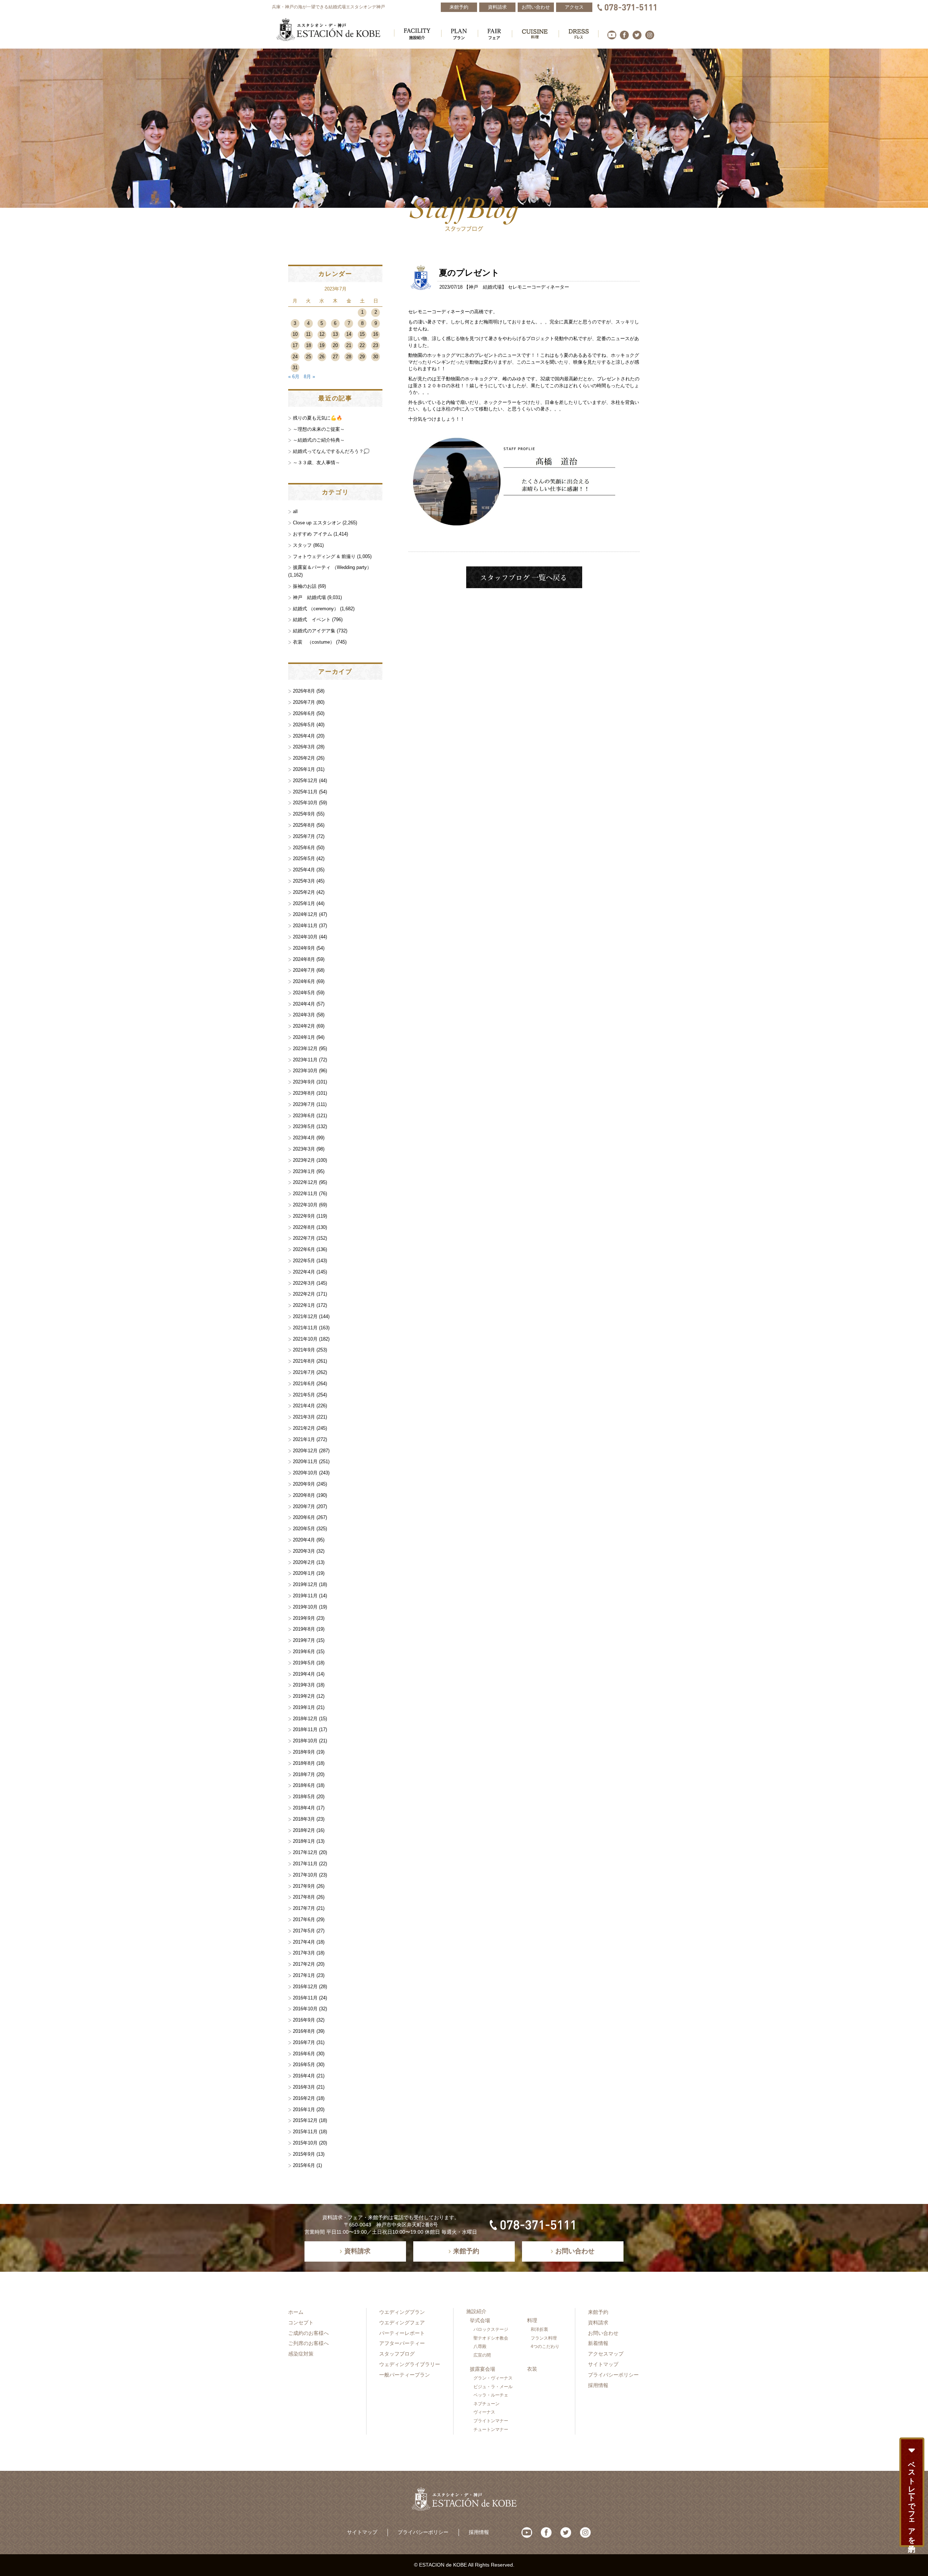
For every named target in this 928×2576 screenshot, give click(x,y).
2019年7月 (304, 1640)
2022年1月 (304, 1305)
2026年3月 (304, 747)
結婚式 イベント (312, 620)
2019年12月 (305, 1584)
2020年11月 (305, 1462)
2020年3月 (304, 1551)
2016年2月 (304, 2098)
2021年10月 (305, 1339)
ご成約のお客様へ (308, 2333)
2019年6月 (304, 1652)
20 (335, 345)
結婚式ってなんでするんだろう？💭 (331, 451)
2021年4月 (304, 1406)
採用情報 (598, 2385)
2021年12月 (305, 1316)
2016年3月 (304, 2087)
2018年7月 (304, 1774)
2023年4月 (304, 1138)
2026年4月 (304, 736)
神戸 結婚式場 (485, 287)
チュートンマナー (491, 2430)
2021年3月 (304, 1417)
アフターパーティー (402, 2343)
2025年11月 (305, 792)
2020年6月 (304, 1517)
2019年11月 (305, 1596)
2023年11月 (305, 1060)
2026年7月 (304, 702)
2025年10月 (305, 803)
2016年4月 (304, 2076)
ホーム (296, 2312)
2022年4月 (304, 1272)
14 (349, 334)
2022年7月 (304, 1238)
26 (322, 357)
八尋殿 (480, 2346)
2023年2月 (304, 1160)
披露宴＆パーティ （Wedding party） (332, 567)
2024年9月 (304, 948)
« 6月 (294, 377)
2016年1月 (304, 2109)
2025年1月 (304, 903)
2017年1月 (304, 1975)
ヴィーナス (484, 2412)
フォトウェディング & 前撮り (324, 556)
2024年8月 (304, 959)
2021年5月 (304, 1395)
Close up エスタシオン (317, 523)
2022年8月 (304, 1227)
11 (308, 334)
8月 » (309, 377)
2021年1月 (304, 1439)
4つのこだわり (545, 2346)
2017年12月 (305, 1852)
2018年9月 (304, 1752)
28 (349, 357)
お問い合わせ (603, 2333)
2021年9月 (304, 1350)
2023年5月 (304, 1126)
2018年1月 (304, 1841)
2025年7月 (304, 836)
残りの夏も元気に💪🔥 (318, 418)
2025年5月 (304, 858)
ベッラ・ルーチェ (491, 2395)
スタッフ (302, 545)
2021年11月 (305, 1328)
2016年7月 (304, 2042)
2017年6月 (304, 1919)
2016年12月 (305, 1987)
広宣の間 (482, 2355)
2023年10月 (305, 1071)
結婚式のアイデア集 (314, 631)
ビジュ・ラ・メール (493, 2387)
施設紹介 (476, 2311)
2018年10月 (305, 1741)
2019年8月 (304, 1629)
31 (295, 368)
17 (295, 345)
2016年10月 (305, 2009)
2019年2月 (304, 1696)
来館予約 (598, 2312)
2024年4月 (304, 1004)
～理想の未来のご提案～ (319, 429)
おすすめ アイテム (312, 534)
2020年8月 (304, 1495)
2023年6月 (304, 1116)
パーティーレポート (402, 2333)
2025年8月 (304, 825)
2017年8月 (304, 1897)
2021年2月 (304, 1428)
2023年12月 (305, 1048)
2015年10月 (305, 2143)
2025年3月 (304, 881)
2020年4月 (304, 1540)
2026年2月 (304, 758)
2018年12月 (305, 1719)
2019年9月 (304, 1618)
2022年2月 (304, 1294)
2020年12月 (305, 1451)
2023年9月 (304, 1082)
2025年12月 (305, 781)
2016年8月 (304, 2031)
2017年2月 (304, 1964)
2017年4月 (304, 1942)
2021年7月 (304, 1372)
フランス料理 (544, 2338)
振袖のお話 (305, 586)
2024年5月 (304, 993)
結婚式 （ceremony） (316, 609)
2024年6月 (304, 981)
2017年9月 (304, 1886)
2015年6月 (304, 2165)
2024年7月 (304, 970)
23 (376, 345)
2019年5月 (304, 1663)
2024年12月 (305, 914)
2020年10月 (305, 1473)
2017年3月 (304, 1953)
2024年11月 (305, 926)
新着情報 (598, 2343)
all (295, 511)
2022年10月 (305, 1205)
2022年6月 (304, 1249)
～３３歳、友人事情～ (316, 463)
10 (295, 334)
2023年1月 (304, 1171)
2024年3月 (304, 1015)
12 (322, 334)
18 (308, 345)
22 (362, 345)
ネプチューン (486, 2404)
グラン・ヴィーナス (493, 2378)
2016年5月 (304, 2065)
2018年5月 (304, 1797)
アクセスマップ (606, 2354)
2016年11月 (305, 1998)
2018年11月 (305, 1729)
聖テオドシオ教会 (491, 2338)
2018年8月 (304, 1763)
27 (335, 357)
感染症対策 (301, 2354)
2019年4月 (304, 1674)
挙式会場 (480, 2320)
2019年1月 (304, 1707)
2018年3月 (304, 1819)
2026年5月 (304, 725)
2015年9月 (304, 2154)
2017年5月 (304, 1931)
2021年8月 (304, 1361)
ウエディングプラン (402, 2312)
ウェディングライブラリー (410, 2364)
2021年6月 (304, 1384)
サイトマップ (603, 2364)
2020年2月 (304, 1562)
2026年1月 (304, 769)
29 (362, 357)
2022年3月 (304, 1283)
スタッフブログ (397, 2354)
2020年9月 (304, 1484)
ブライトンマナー (491, 2421)
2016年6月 (304, 2054)
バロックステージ (491, 2329)
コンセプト (301, 2323)
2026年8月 (304, 691)
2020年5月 (304, 1529)
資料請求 (598, 2323)
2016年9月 (304, 2020)
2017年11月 (305, 1864)
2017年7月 (304, 1908)
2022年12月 (305, 1182)
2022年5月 (304, 1261)
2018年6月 (304, 1785)
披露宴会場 (482, 2369)
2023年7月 (304, 1104)
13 (335, 334)
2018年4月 (304, 1808)
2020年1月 (304, 1573)
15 (362, 334)
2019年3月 (304, 1685)
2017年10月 (305, 1875)
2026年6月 (304, 713)
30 (376, 357)
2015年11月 (305, 2132)
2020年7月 (304, 1506)
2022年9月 (304, 1216)
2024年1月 (304, 1037)
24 (295, 357)
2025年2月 (304, 892)
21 (349, 345)
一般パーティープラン (405, 2375)
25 (308, 357)
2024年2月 (304, 1026)
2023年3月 (304, 1149)
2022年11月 (305, 1194)
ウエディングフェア (402, 2323)
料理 (532, 2320)
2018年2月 (304, 1830)
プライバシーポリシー (613, 2375)
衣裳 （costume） (314, 642)
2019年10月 (305, 1607)
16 (376, 334)
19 (322, 345)
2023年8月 (304, 1093)
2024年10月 (305, 937)
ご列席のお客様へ (308, 2343)
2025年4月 (304, 870)
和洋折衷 (539, 2329)
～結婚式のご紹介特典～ (319, 440)
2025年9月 (304, 814)
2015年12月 (305, 2120)
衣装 (532, 2369)
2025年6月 (304, 848)
